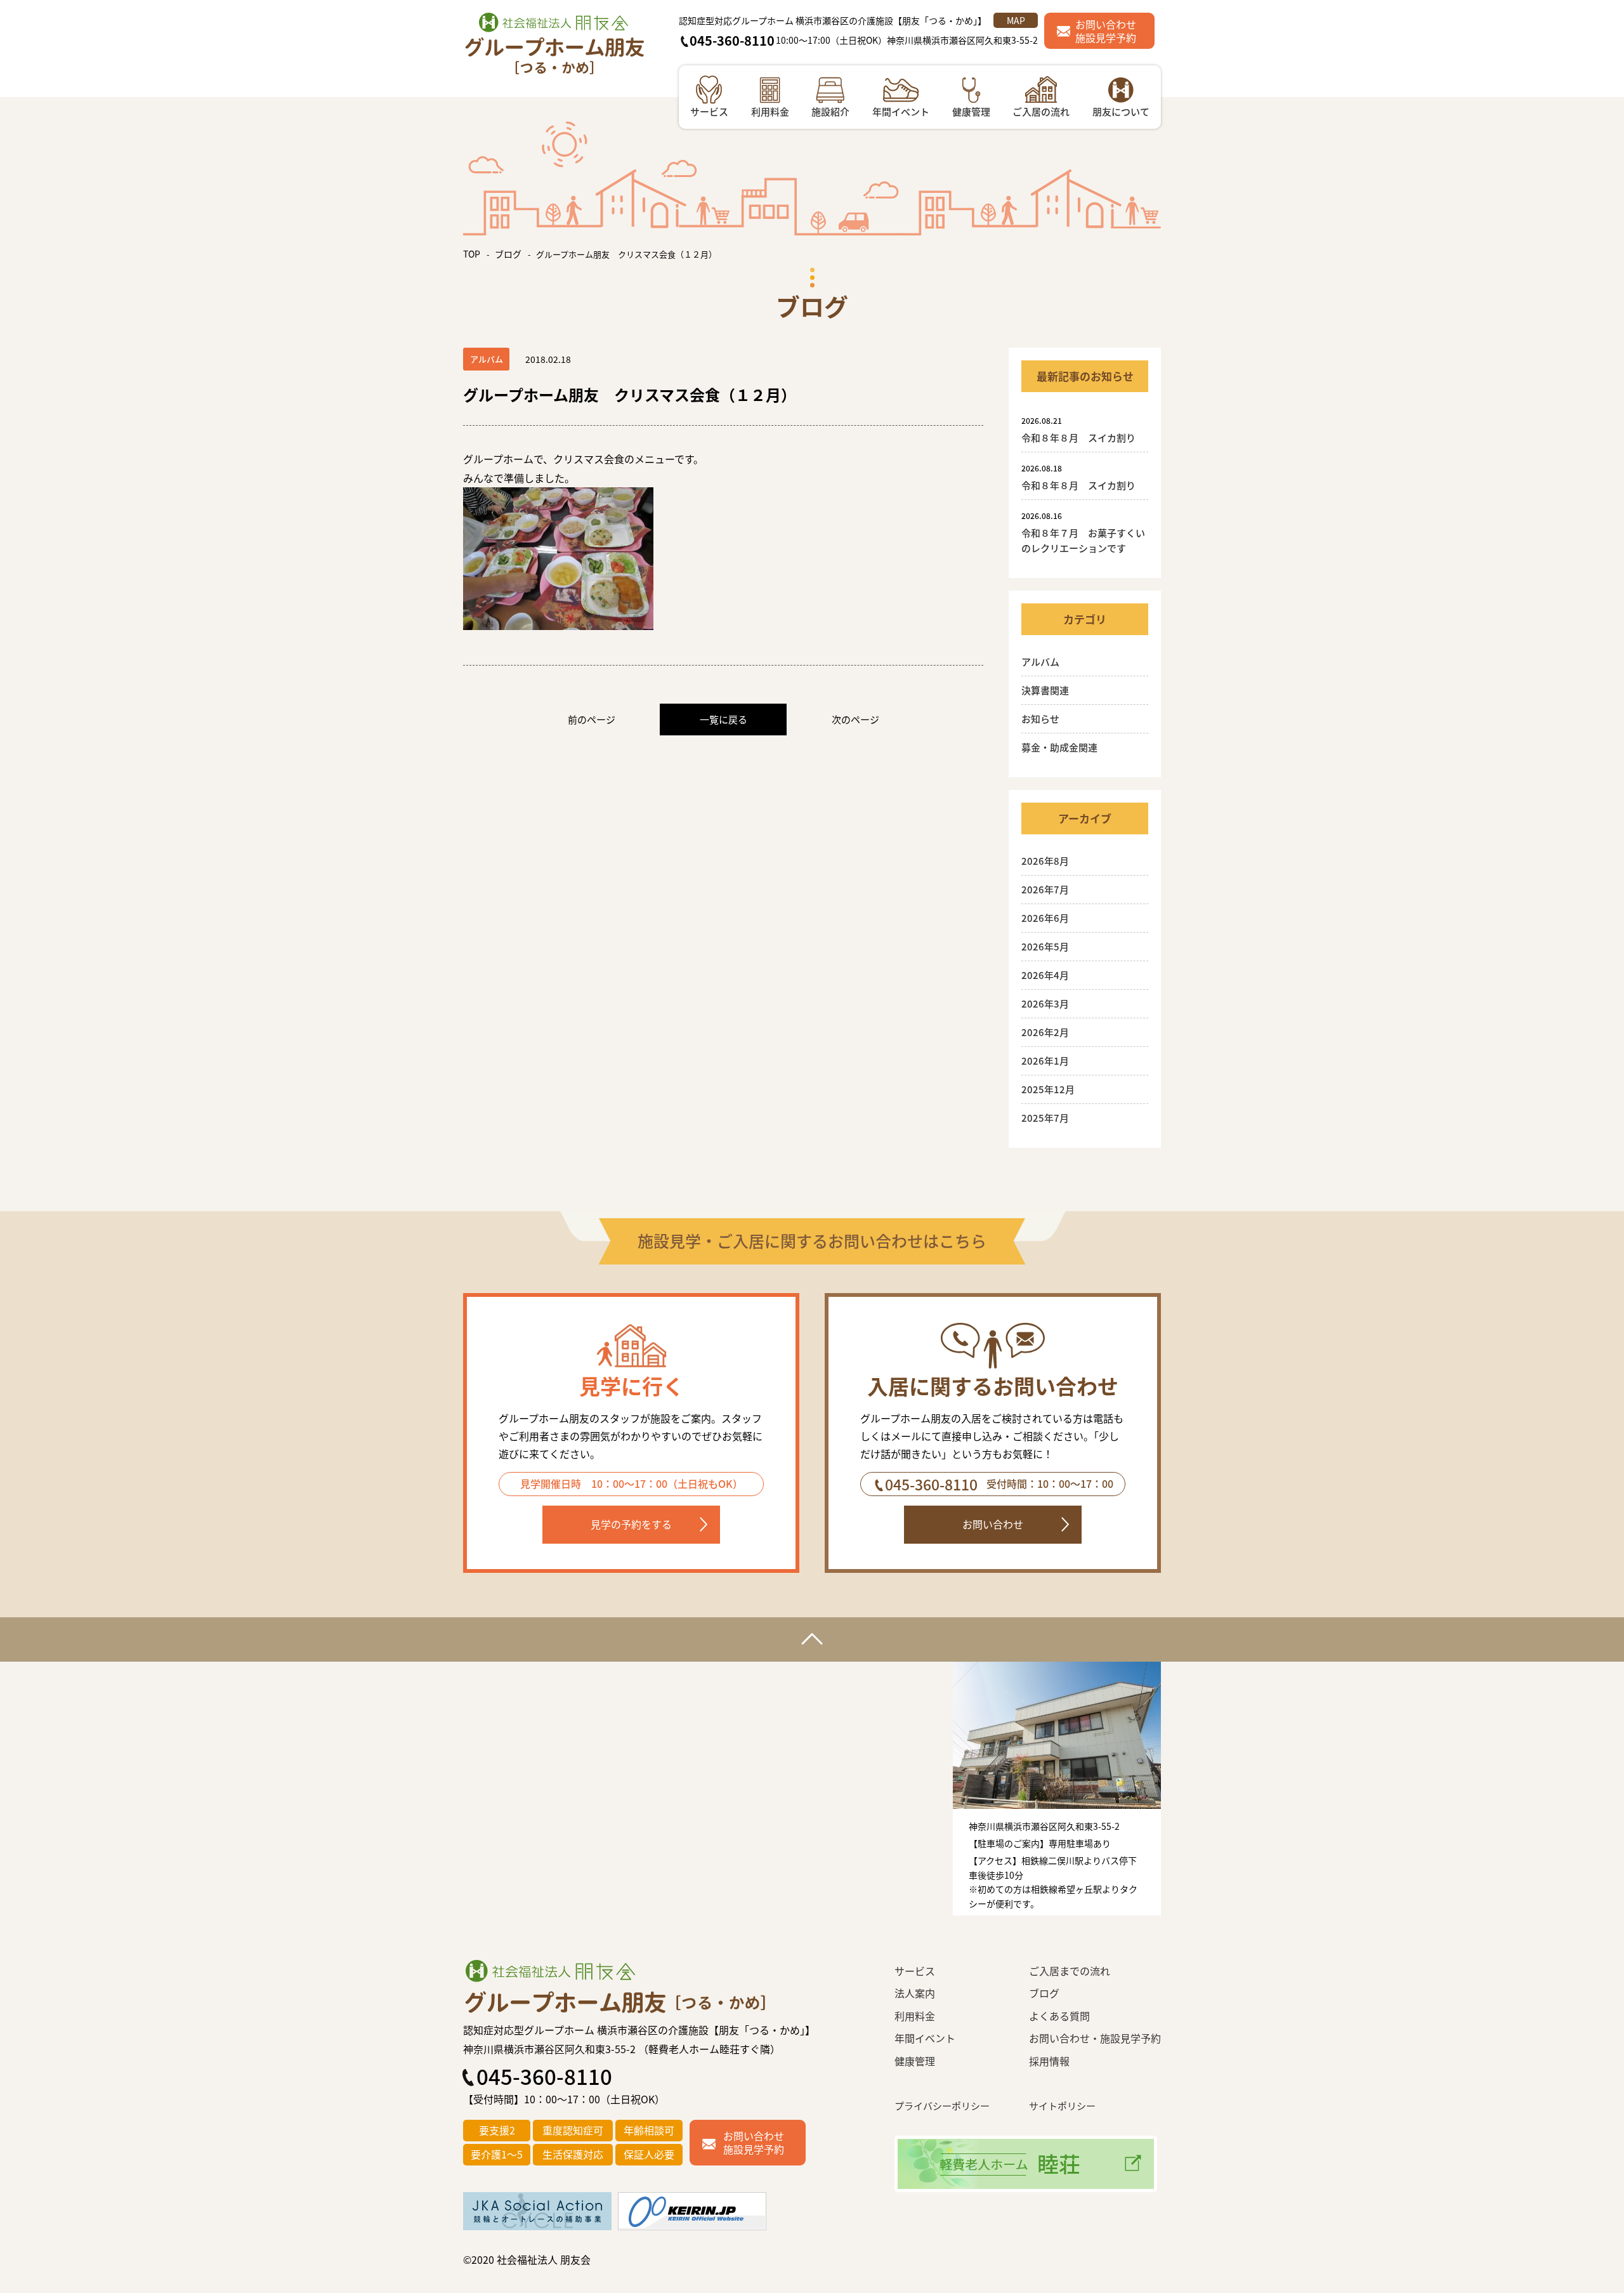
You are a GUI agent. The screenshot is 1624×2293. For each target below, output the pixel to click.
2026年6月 (1045, 918)
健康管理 (915, 2061)
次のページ (855, 719)
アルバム (1040, 661)
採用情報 (1049, 2061)
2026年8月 (1045, 861)
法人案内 (915, 1993)
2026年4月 (1045, 975)
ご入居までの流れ (1070, 1971)
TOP (472, 254)
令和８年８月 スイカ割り (1083, 437)
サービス (915, 1971)
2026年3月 (1045, 1003)
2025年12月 (1048, 1089)
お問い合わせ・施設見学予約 (1095, 2038)
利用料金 (915, 2016)
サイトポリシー (1062, 2106)
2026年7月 (1045, 889)
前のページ (592, 719)
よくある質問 (1059, 2016)
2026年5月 (1045, 946)
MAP (1016, 20)
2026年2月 (1045, 1032)
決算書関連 (1045, 690)
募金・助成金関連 (1059, 747)
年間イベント (925, 2038)
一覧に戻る (724, 719)
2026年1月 (1045, 1061)
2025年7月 (1045, 1118)
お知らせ (1040, 719)
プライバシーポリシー (942, 2106)
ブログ (508, 254)
